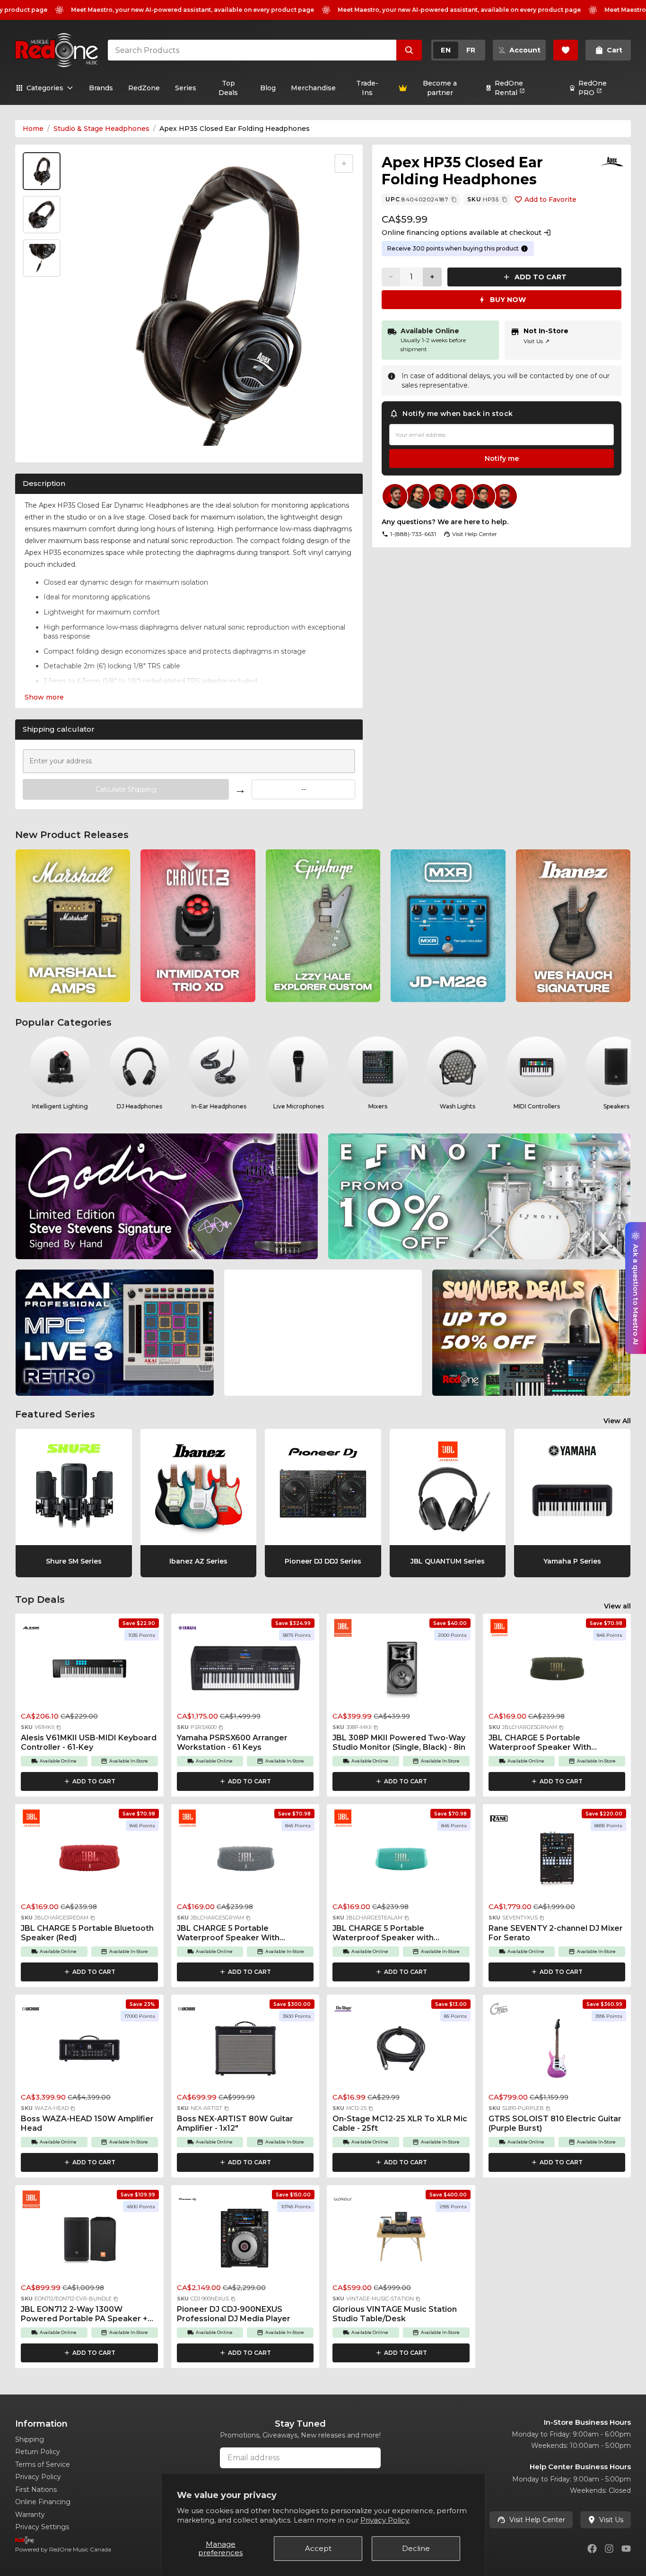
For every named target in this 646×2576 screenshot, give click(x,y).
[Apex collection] (612, 162)
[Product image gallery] (44, 444)
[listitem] (73, 926)
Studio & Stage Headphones (101, 129)
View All (617, 1421)
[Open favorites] (566, 50)
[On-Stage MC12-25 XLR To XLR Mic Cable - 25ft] (401, 2051)
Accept (318, 2548)
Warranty (30, 2515)
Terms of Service (43, 2464)
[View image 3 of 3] (42, 258)
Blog (268, 88)
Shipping (30, 2439)
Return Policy (38, 2452)
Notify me (502, 458)
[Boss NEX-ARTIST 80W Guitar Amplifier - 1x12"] (245, 2051)
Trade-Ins (367, 88)
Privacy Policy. (385, 2520)
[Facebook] (592, 2549)
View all (617, 1606)
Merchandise (313, 88)
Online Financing (43, 2502)
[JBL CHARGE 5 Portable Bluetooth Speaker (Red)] (89, 1861)
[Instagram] (609, 2549)
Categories (45, 88)
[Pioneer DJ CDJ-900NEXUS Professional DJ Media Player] (245, 2242)
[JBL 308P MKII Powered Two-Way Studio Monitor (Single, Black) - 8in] (401, 1670)
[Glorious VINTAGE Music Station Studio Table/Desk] (401, 2242)
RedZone (144, 88)
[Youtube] (626, 2549)
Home (33, 129)
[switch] (458, 50)
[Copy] (454, 199)
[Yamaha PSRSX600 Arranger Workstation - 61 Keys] (245, 1670)
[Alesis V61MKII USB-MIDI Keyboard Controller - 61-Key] (89, 1670)
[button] (59, 1728)
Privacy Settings (42, 2527)
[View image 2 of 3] (42, 215)
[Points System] (524, 249)
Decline (416, 2548)
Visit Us (537, 341)
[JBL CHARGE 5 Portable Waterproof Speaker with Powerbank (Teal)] (401, 1861)
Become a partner (440, 88)
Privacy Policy (38, 2477)
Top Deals (228, 88)
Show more (44, 697)
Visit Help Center (537, 2520)
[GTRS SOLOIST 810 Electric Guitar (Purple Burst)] (557, 2051)
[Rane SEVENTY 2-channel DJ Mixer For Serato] (557, 1861)
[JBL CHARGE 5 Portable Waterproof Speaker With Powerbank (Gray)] (245, 1861)
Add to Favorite (550, 199)
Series (186, 88)
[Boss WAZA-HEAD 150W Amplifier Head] (89, 2051)
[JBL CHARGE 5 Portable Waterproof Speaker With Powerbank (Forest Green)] (557, 1670)
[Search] (409, 50)
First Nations (36, 2490)
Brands (101, 88)
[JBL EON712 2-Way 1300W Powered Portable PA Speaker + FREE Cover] (89, 2242)
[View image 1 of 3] (42, 171)
